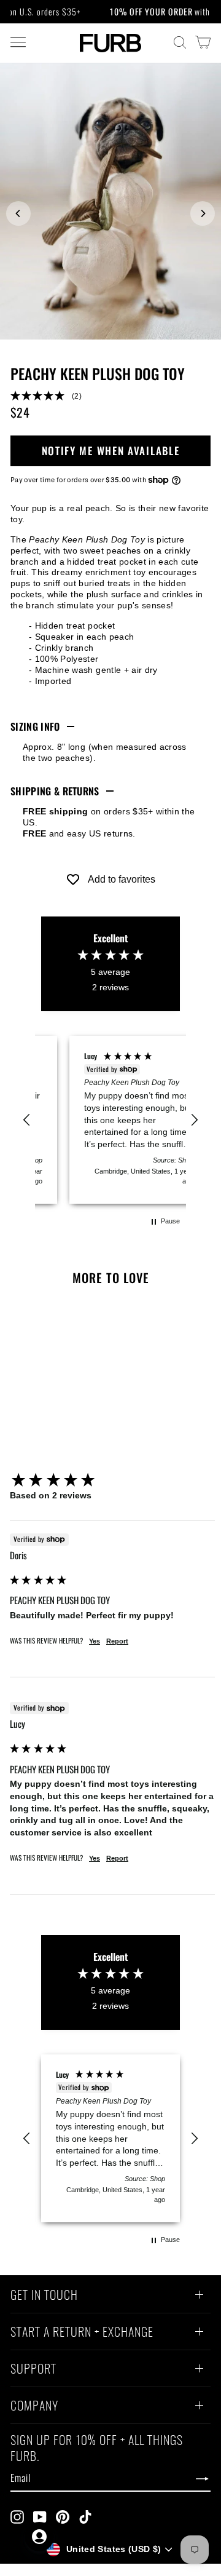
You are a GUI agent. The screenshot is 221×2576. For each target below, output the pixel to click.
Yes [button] (95, 1641)
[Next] (203, 213)
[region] (110, 1120)
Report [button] (117, 1641)
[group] (112, 1481)
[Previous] (18, 213)
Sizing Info (35, 726)
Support (33, 2370)
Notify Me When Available (111, 451)
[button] (110, 396)
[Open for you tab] (39, 2537)
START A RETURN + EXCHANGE (82, 2333)
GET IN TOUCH (44, 2296)
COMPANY (34, 2407)
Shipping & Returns (55, 791)
